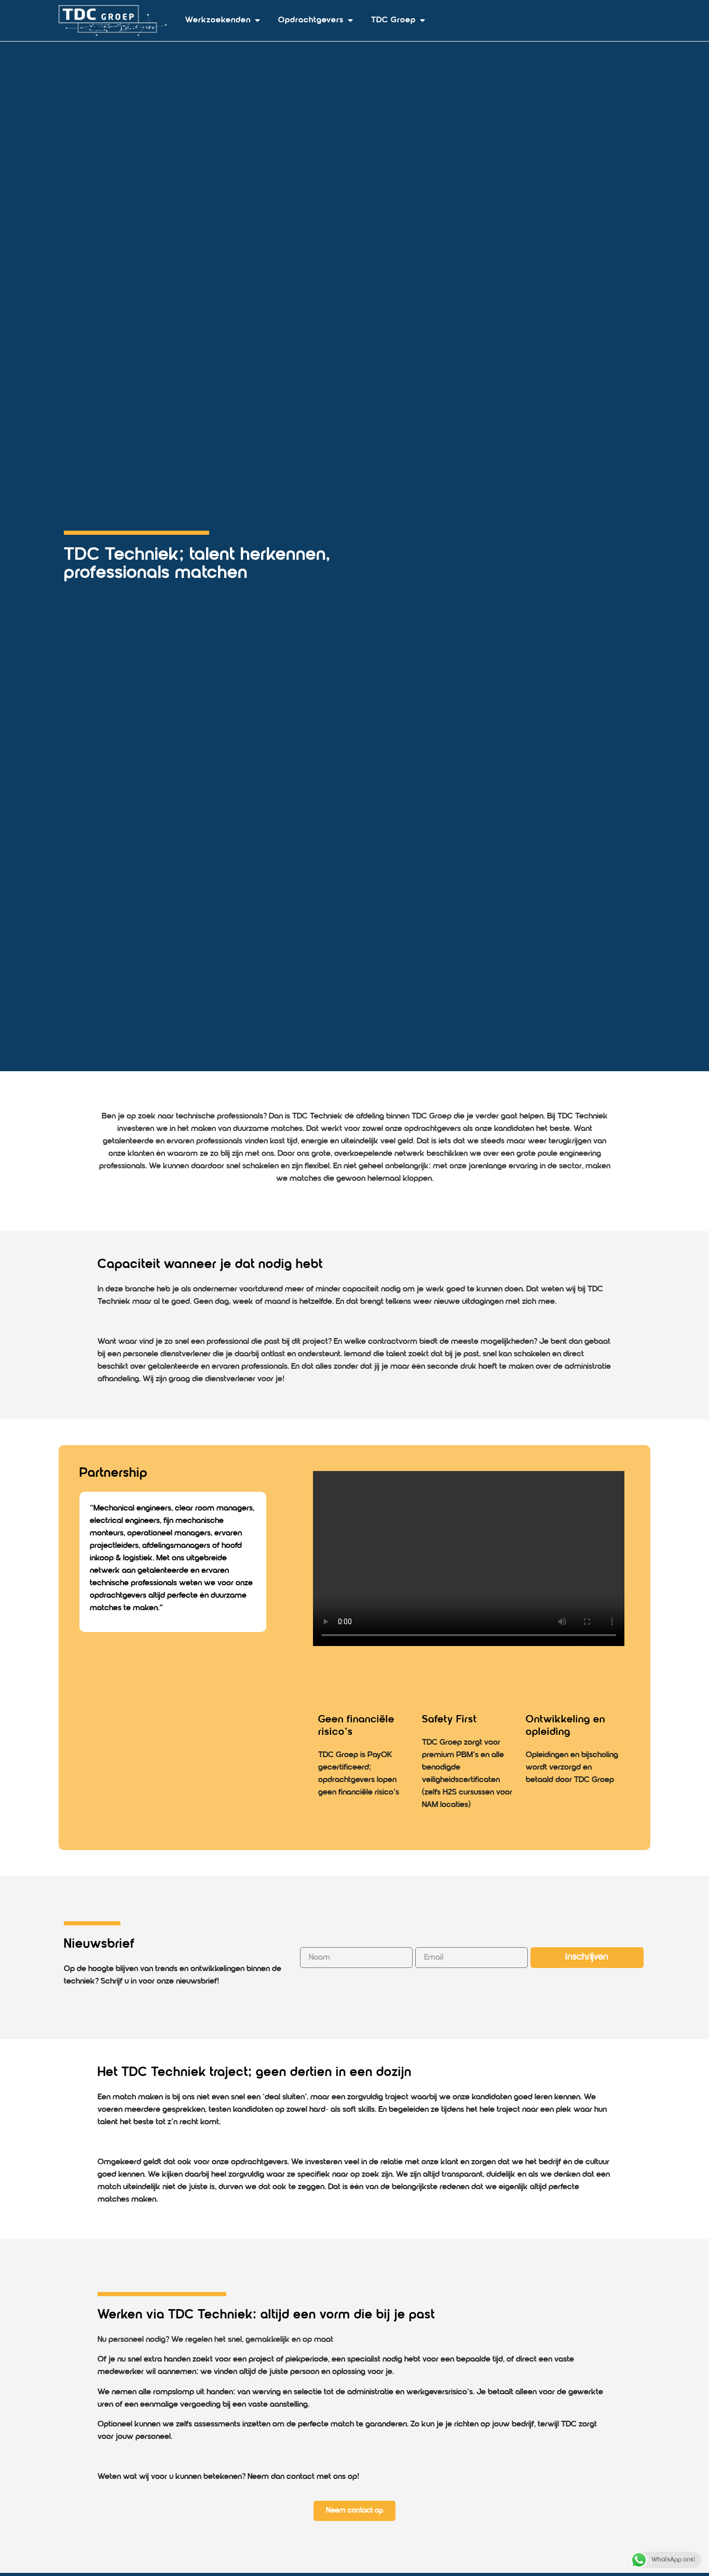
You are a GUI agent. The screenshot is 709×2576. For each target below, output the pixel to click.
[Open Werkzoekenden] (257, 20)
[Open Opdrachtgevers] (350, 20)
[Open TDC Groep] (422, 20)
